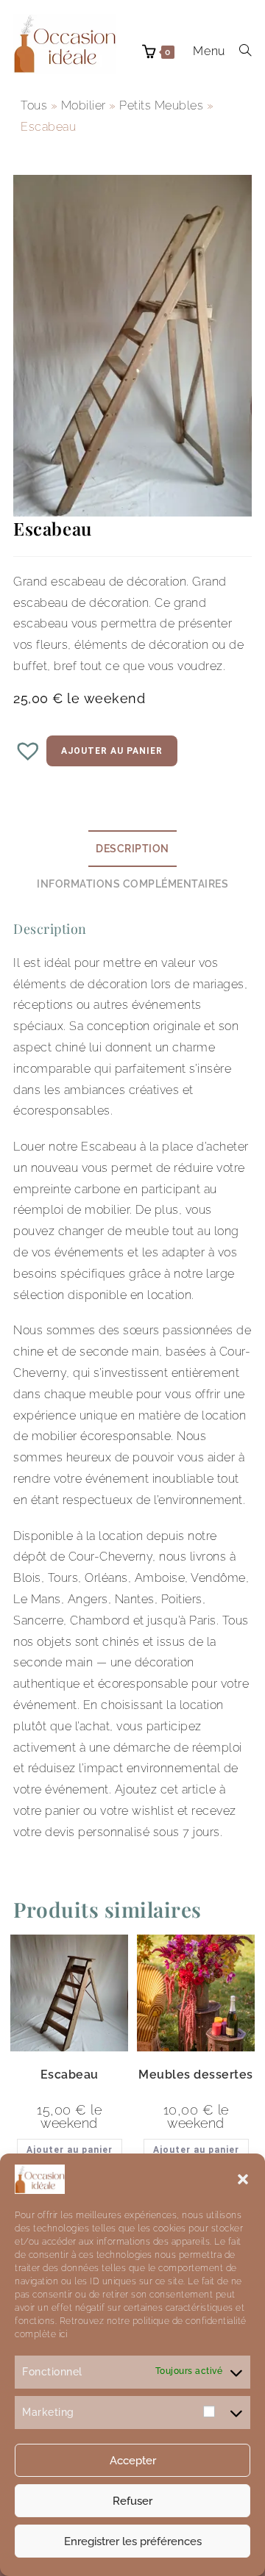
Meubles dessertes (196, 2075)
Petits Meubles (161, 105)
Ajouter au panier (112, 751)
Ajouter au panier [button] (70, 2150)
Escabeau (70, 2075)
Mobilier (84, 105)
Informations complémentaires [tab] (132, 884)
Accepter (133, 2461)
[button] (243, 2179)
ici (61, 2334)
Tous (34, 105)
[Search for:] (240, 51)
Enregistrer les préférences (133, 2541)
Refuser (132, 2501)
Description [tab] (132, 848)
